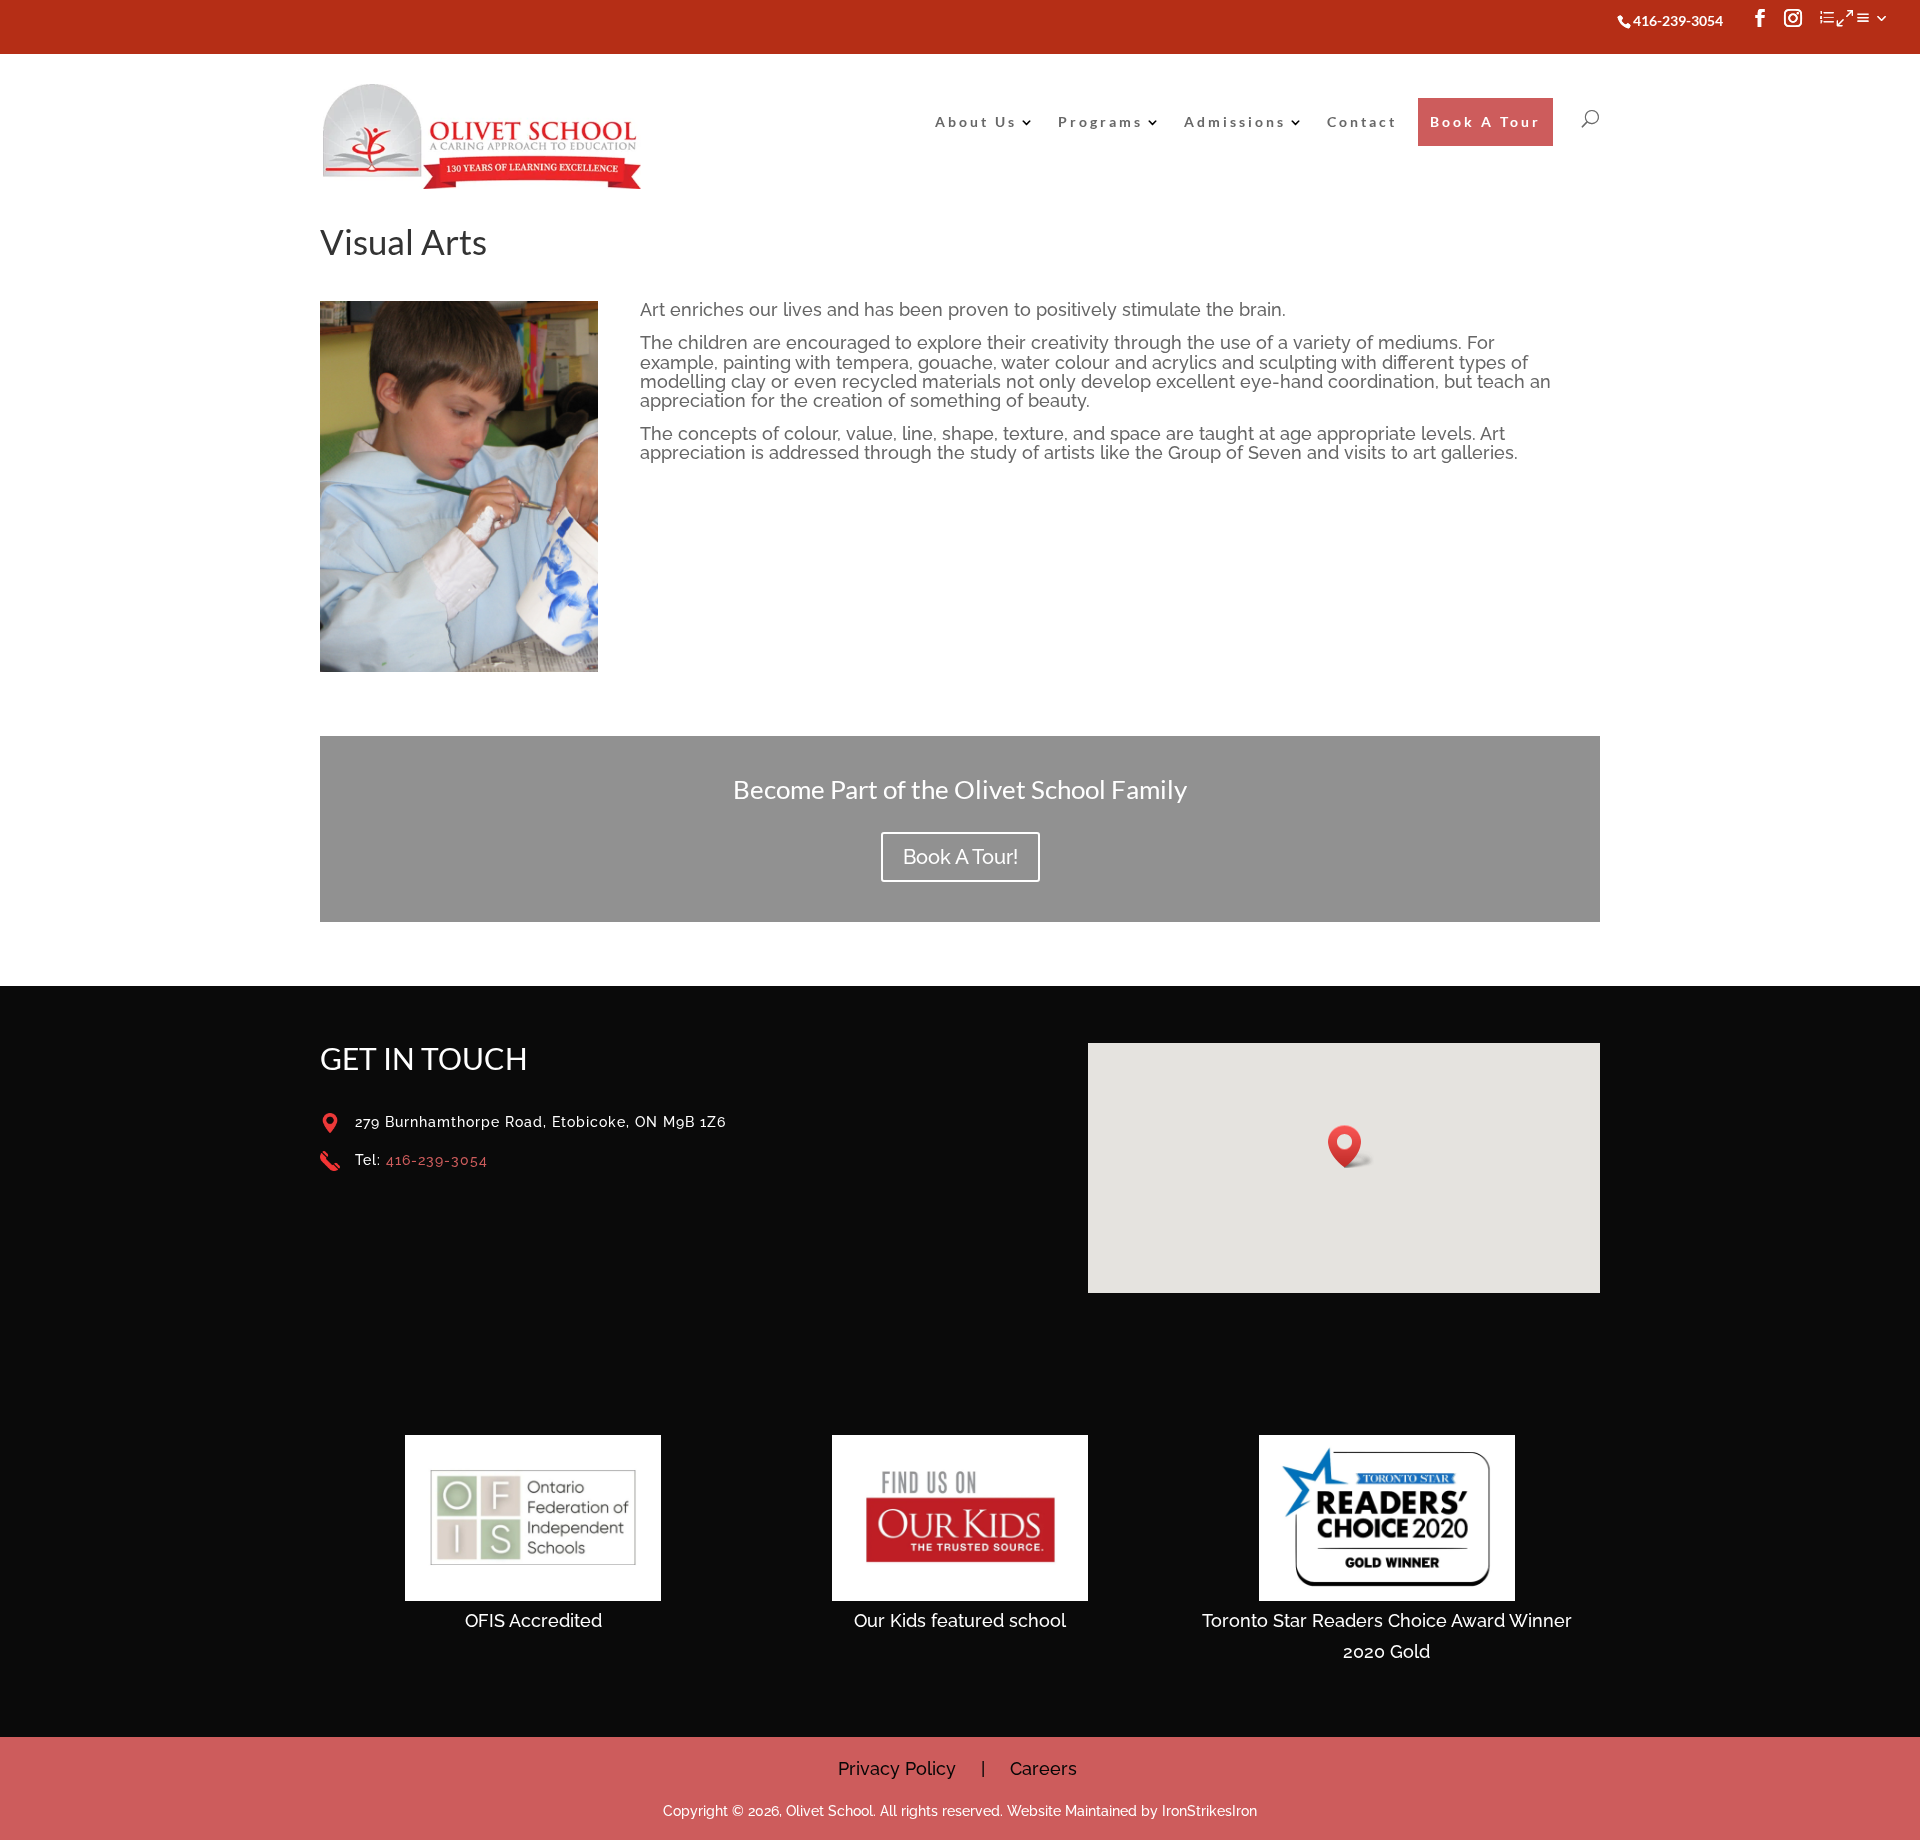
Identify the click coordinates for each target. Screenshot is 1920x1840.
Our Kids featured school (960, 1620)
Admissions (1235, 121)
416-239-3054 (437, 1160)
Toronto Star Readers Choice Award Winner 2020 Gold (1387, 1636)
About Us (976, 121)
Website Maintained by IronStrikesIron (1132, 1811)
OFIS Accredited (533, 1620)
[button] (1351, 1146)
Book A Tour (1485, 121)
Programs (1100, 121)
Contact (1362, 121)
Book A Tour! (960, 857)
